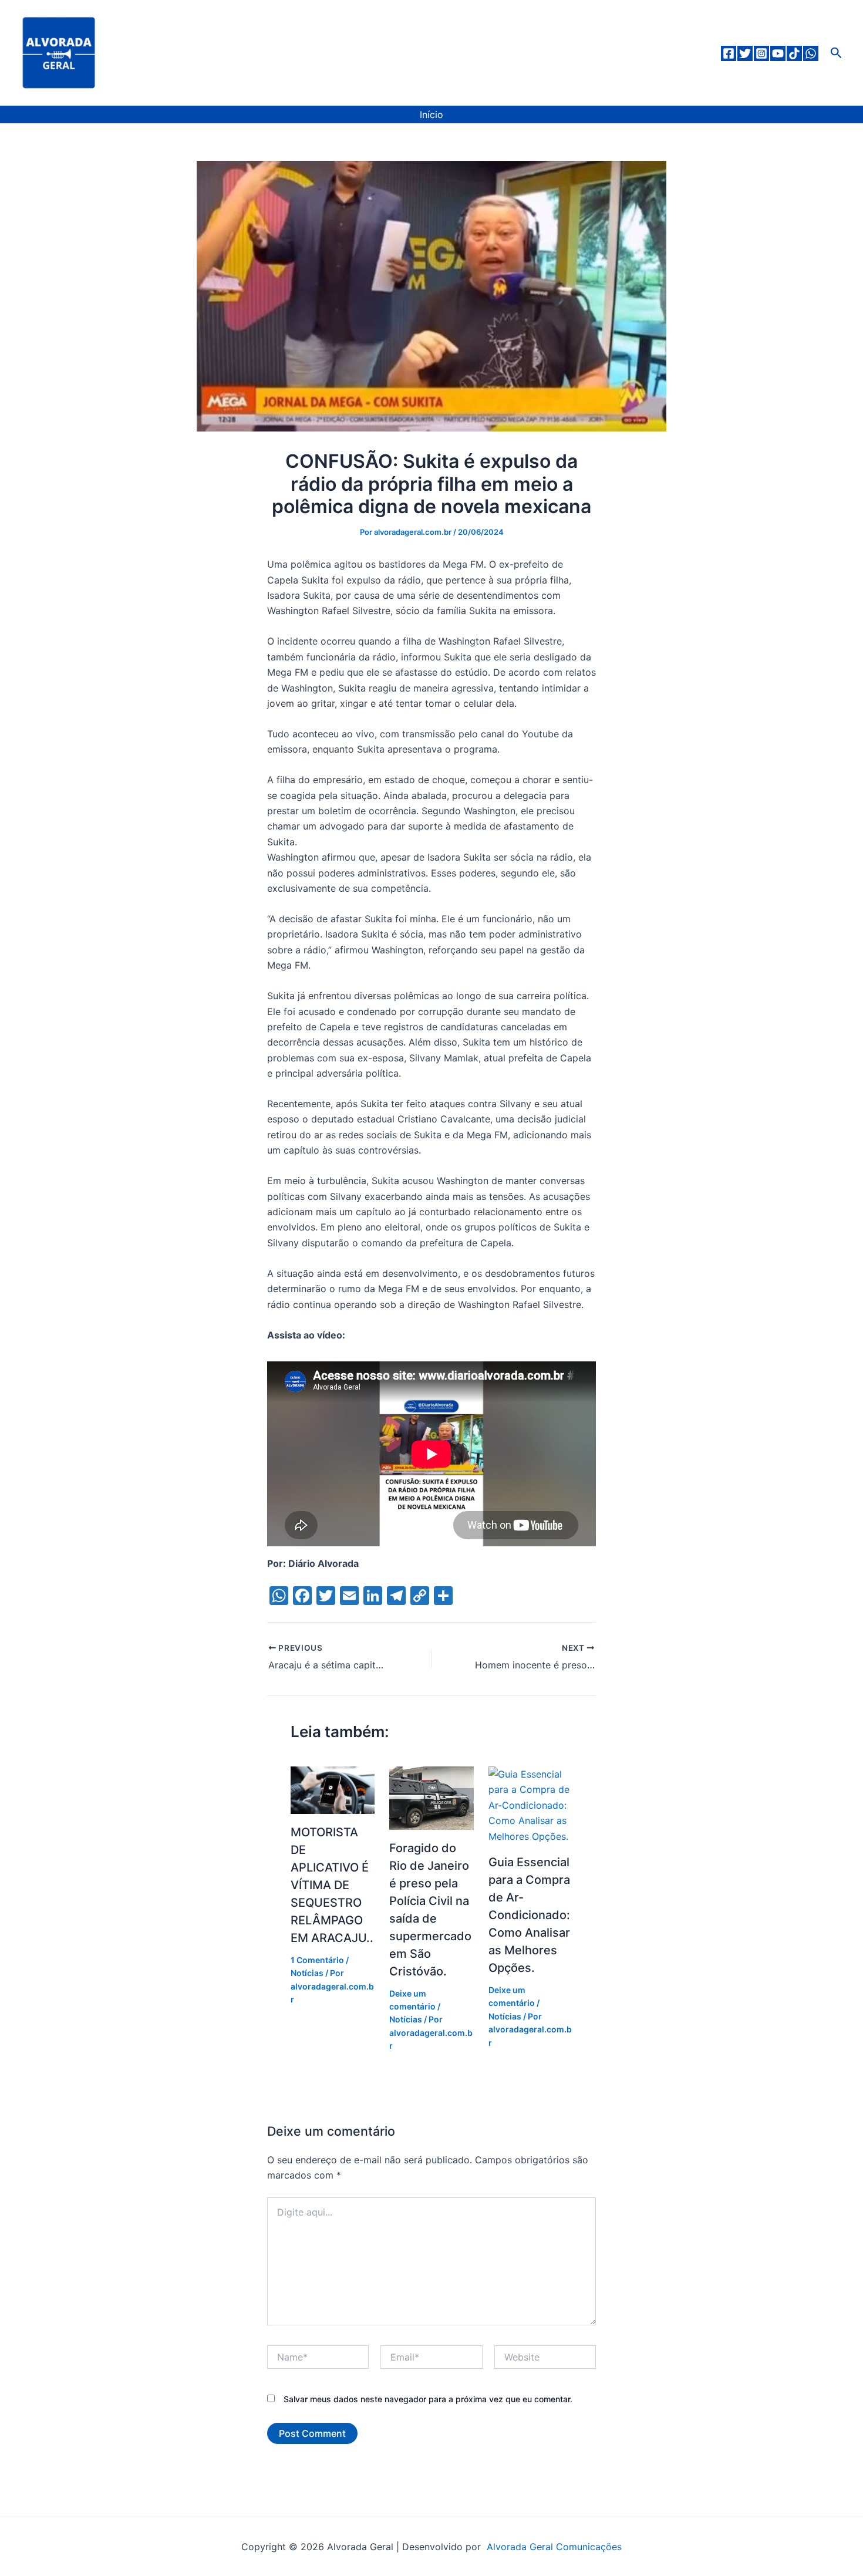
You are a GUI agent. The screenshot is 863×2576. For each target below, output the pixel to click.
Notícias (307, 1973)
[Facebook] (729, 53)
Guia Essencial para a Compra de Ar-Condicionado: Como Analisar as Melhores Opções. (529, 1915)
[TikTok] (794, 53)
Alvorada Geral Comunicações (553, 2547)
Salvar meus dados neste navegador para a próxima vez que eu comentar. (428, 2399)
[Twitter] (745, 53)
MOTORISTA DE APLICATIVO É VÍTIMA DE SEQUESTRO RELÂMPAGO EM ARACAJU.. (332, 1885)
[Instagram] (761, 53)
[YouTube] (778, 53)
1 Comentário (317, 1960)
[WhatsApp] (811, 53)
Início (431, 114)
